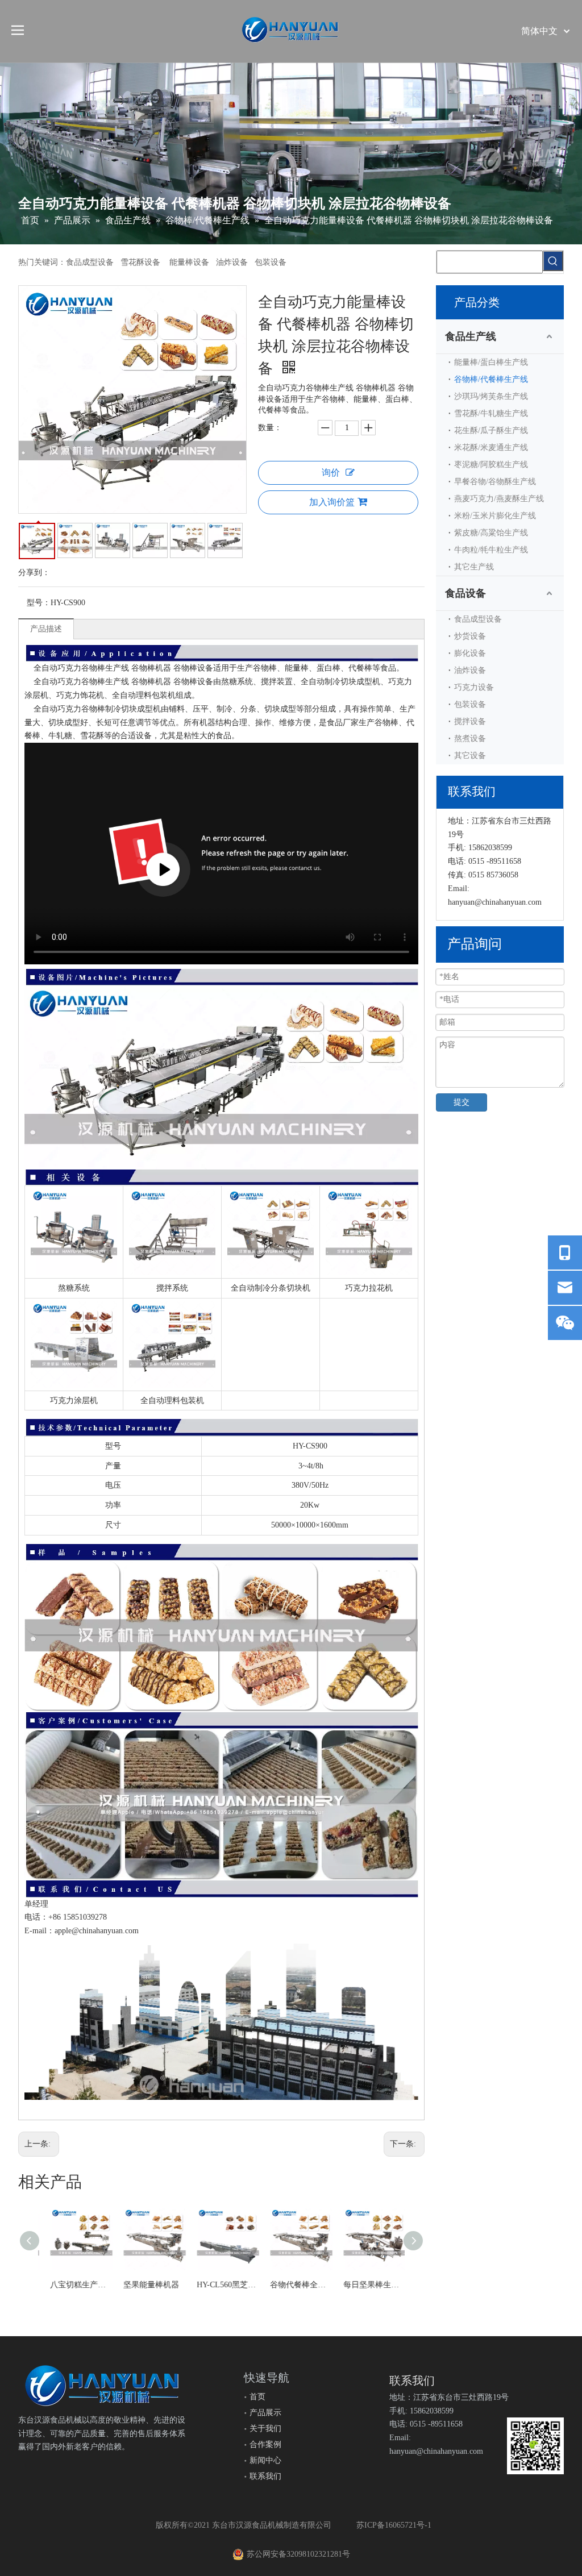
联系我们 (265, 2476)
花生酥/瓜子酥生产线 (491, 430)
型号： (39, 603)
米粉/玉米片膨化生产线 (495, 516)
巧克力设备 (474, 687)
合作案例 (265, 2444)
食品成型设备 (478, 619)
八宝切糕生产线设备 (75, 2285)
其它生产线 (474, 567)
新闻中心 (265, 2460)
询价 (331, 473)
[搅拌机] (172, 1195)
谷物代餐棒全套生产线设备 (295, 2285)
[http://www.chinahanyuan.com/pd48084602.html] (74, 1308)
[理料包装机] (369, 1195)
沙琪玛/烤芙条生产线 (491, 396)
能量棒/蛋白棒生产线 (491, 362)
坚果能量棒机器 (145, 2285)
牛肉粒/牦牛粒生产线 (491, 550)
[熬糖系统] (74, 1195)
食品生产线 (471, 336)
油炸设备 (470, 670)
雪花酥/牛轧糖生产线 (491, 413)
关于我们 (265, 2429)
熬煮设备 (470, 738)
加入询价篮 (332, 502)
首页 (257, 2397)
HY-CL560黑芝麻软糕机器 (221, 2285)
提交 (462, 1102)
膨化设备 (470, 653)
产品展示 (265, 2413)
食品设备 (465, 593)
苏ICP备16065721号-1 (394, 2525)
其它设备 (470, 756)
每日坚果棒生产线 (368, 2285)
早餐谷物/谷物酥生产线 (495, 482)
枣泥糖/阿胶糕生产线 (491, 465)
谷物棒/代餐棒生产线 (491, 379)
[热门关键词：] (553, 261)
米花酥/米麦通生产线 (491, 448)
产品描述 (46, 629)
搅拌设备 (470, 721)
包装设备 (470, 704)
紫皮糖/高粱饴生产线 (491, 533)
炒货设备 (470, 636)
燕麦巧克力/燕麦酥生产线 (499, 499)
